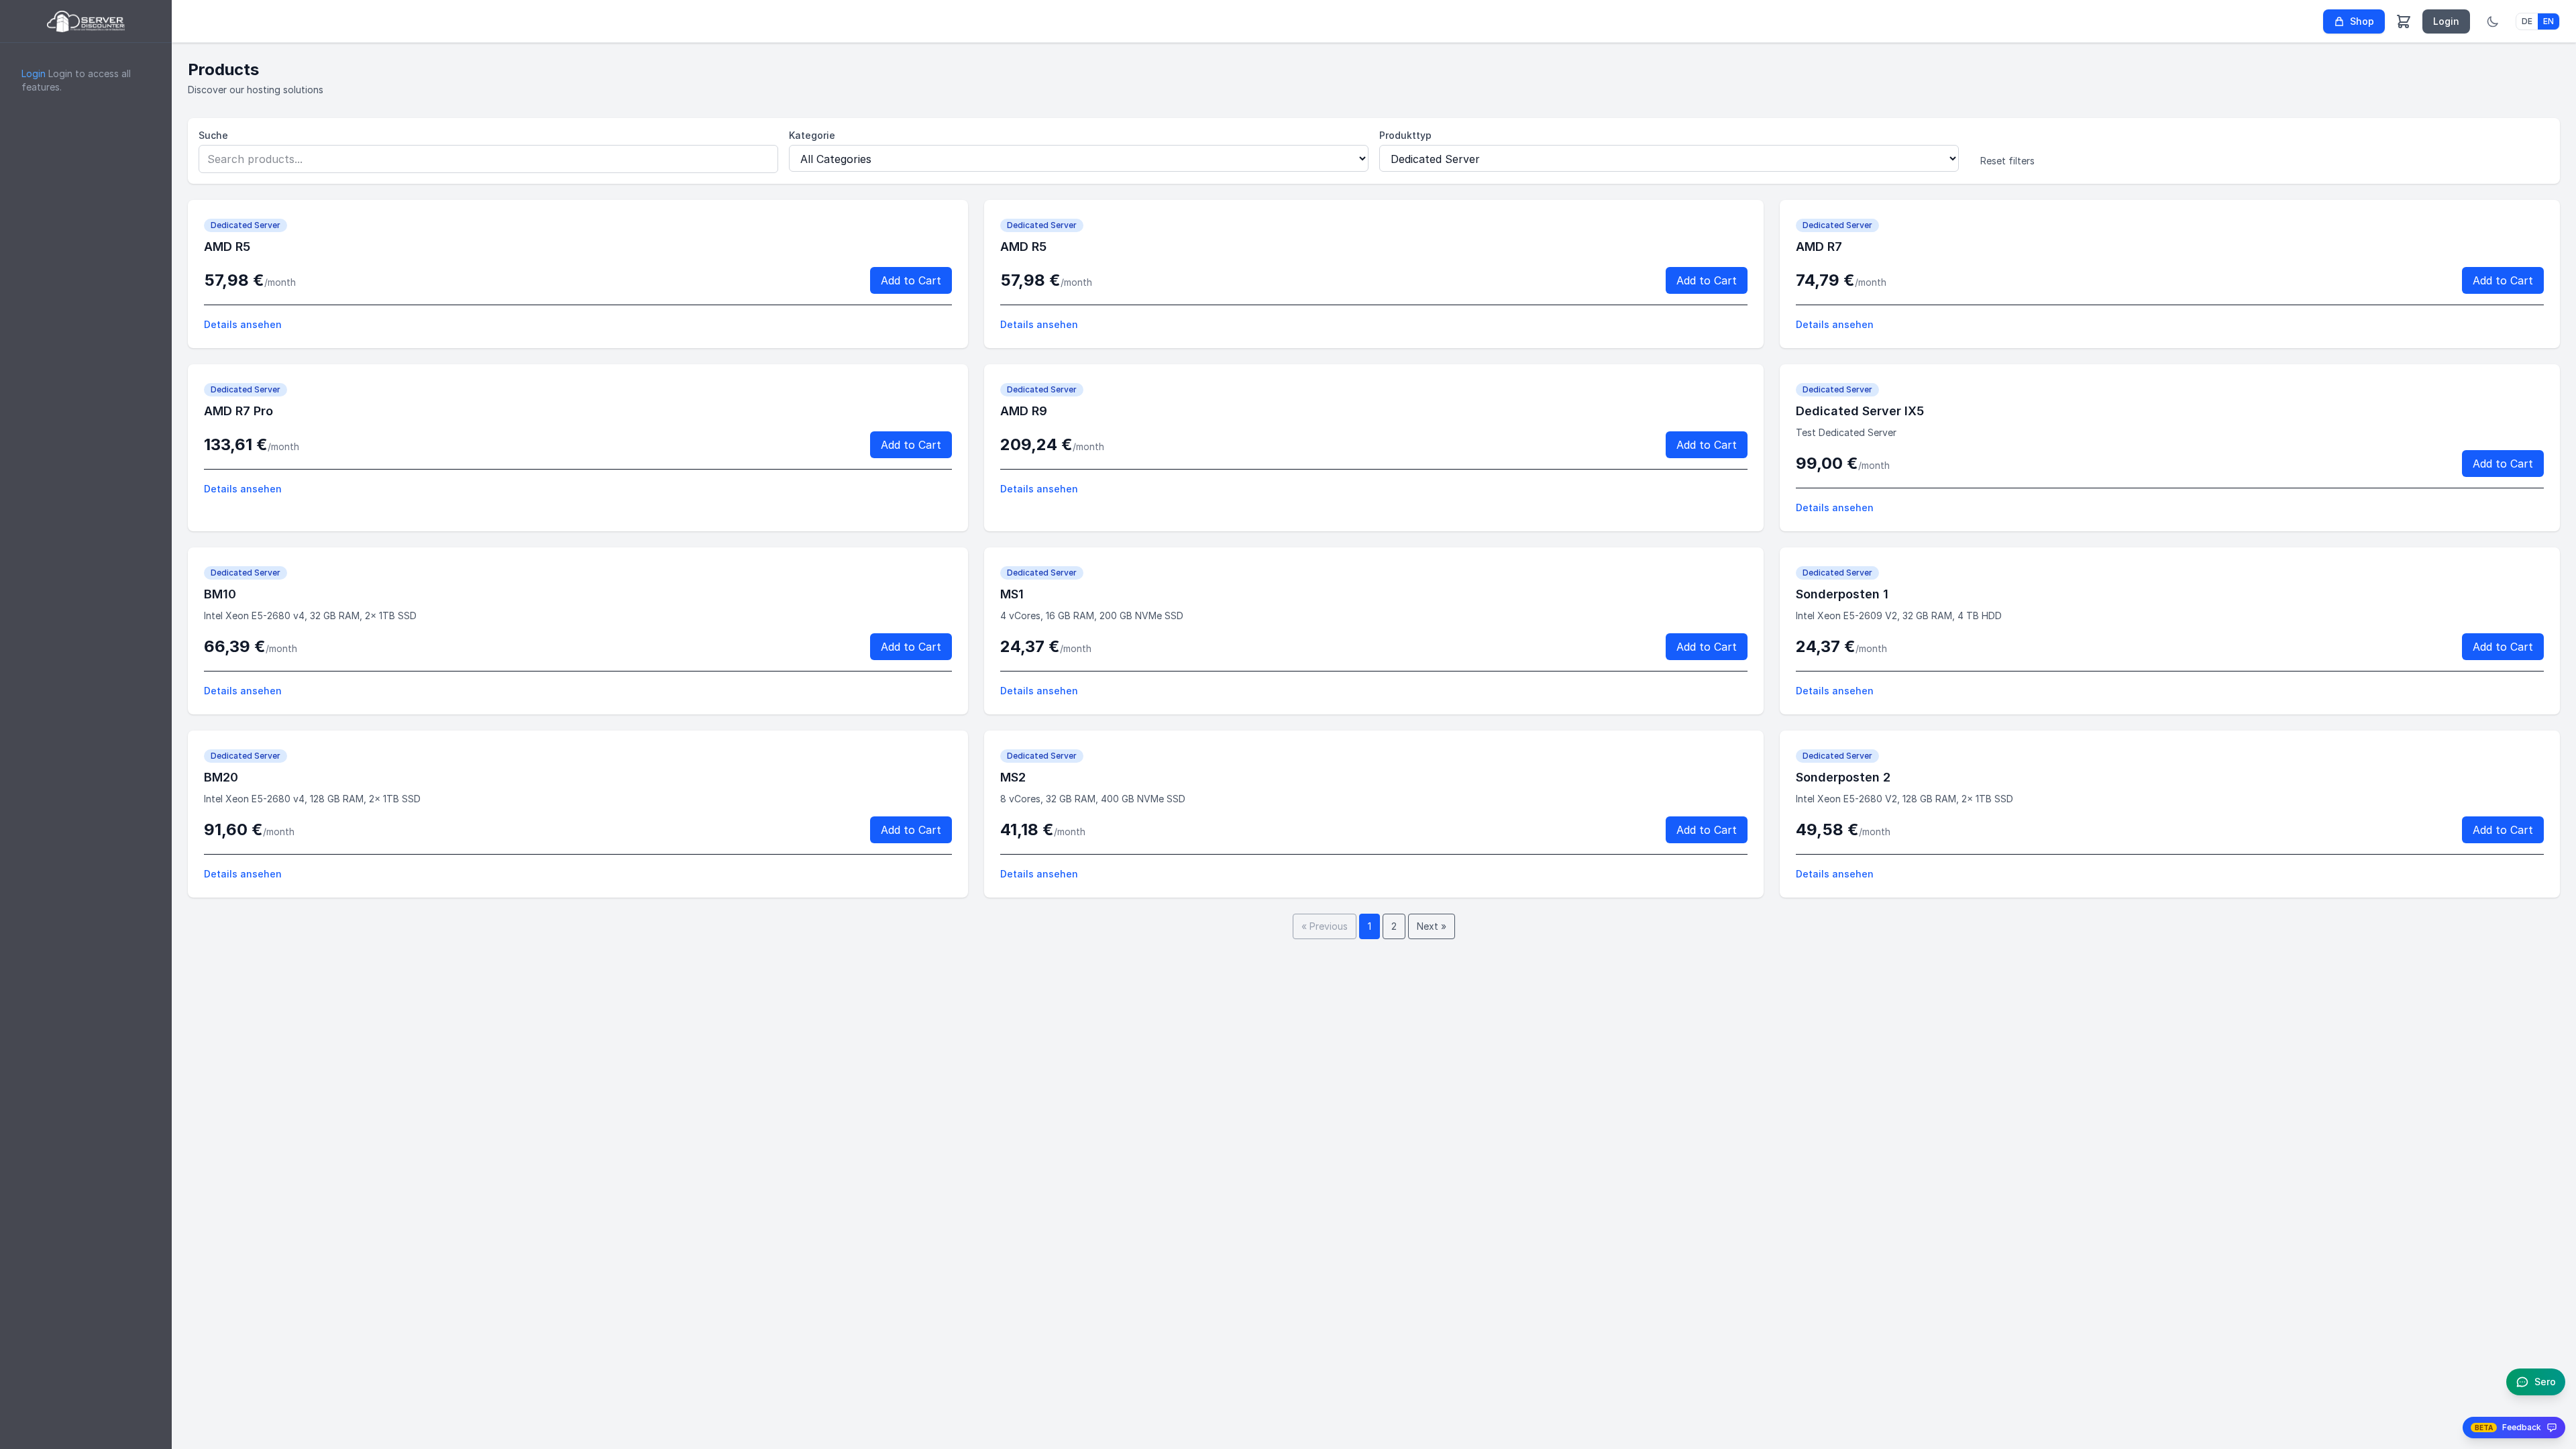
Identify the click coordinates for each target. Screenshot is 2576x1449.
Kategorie (812, 135)
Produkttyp (1405, 135)
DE (2527, 21)
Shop (2362, 21)
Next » (1432, 926)
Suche (213, 135)
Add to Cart (911, 280)
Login (34, 73)
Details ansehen (243, 324)
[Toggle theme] (2493, 21)
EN (2548, 21)
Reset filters (2007, 161)
